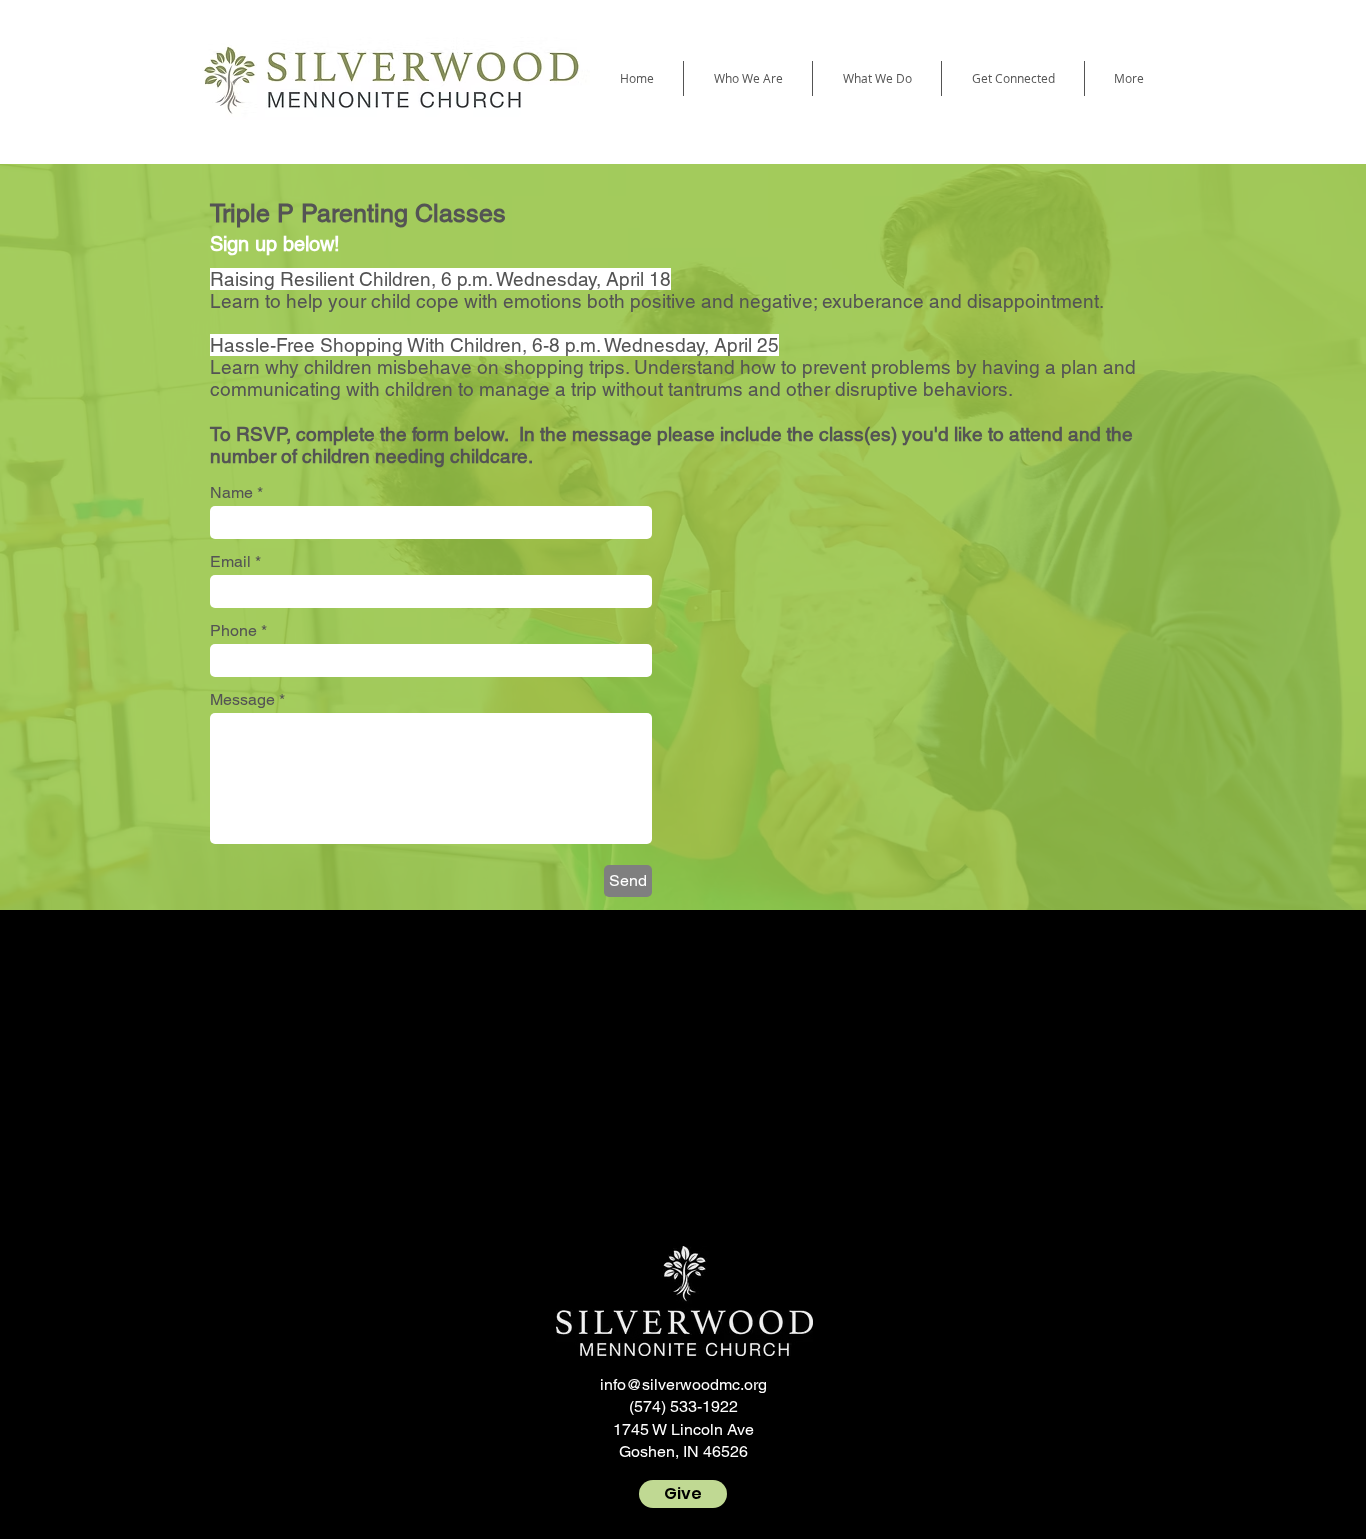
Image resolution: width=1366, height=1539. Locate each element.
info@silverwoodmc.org (683, 1384)
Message (244, 700)
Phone (233, 631)
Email (230, 562)
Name (231, 493)
